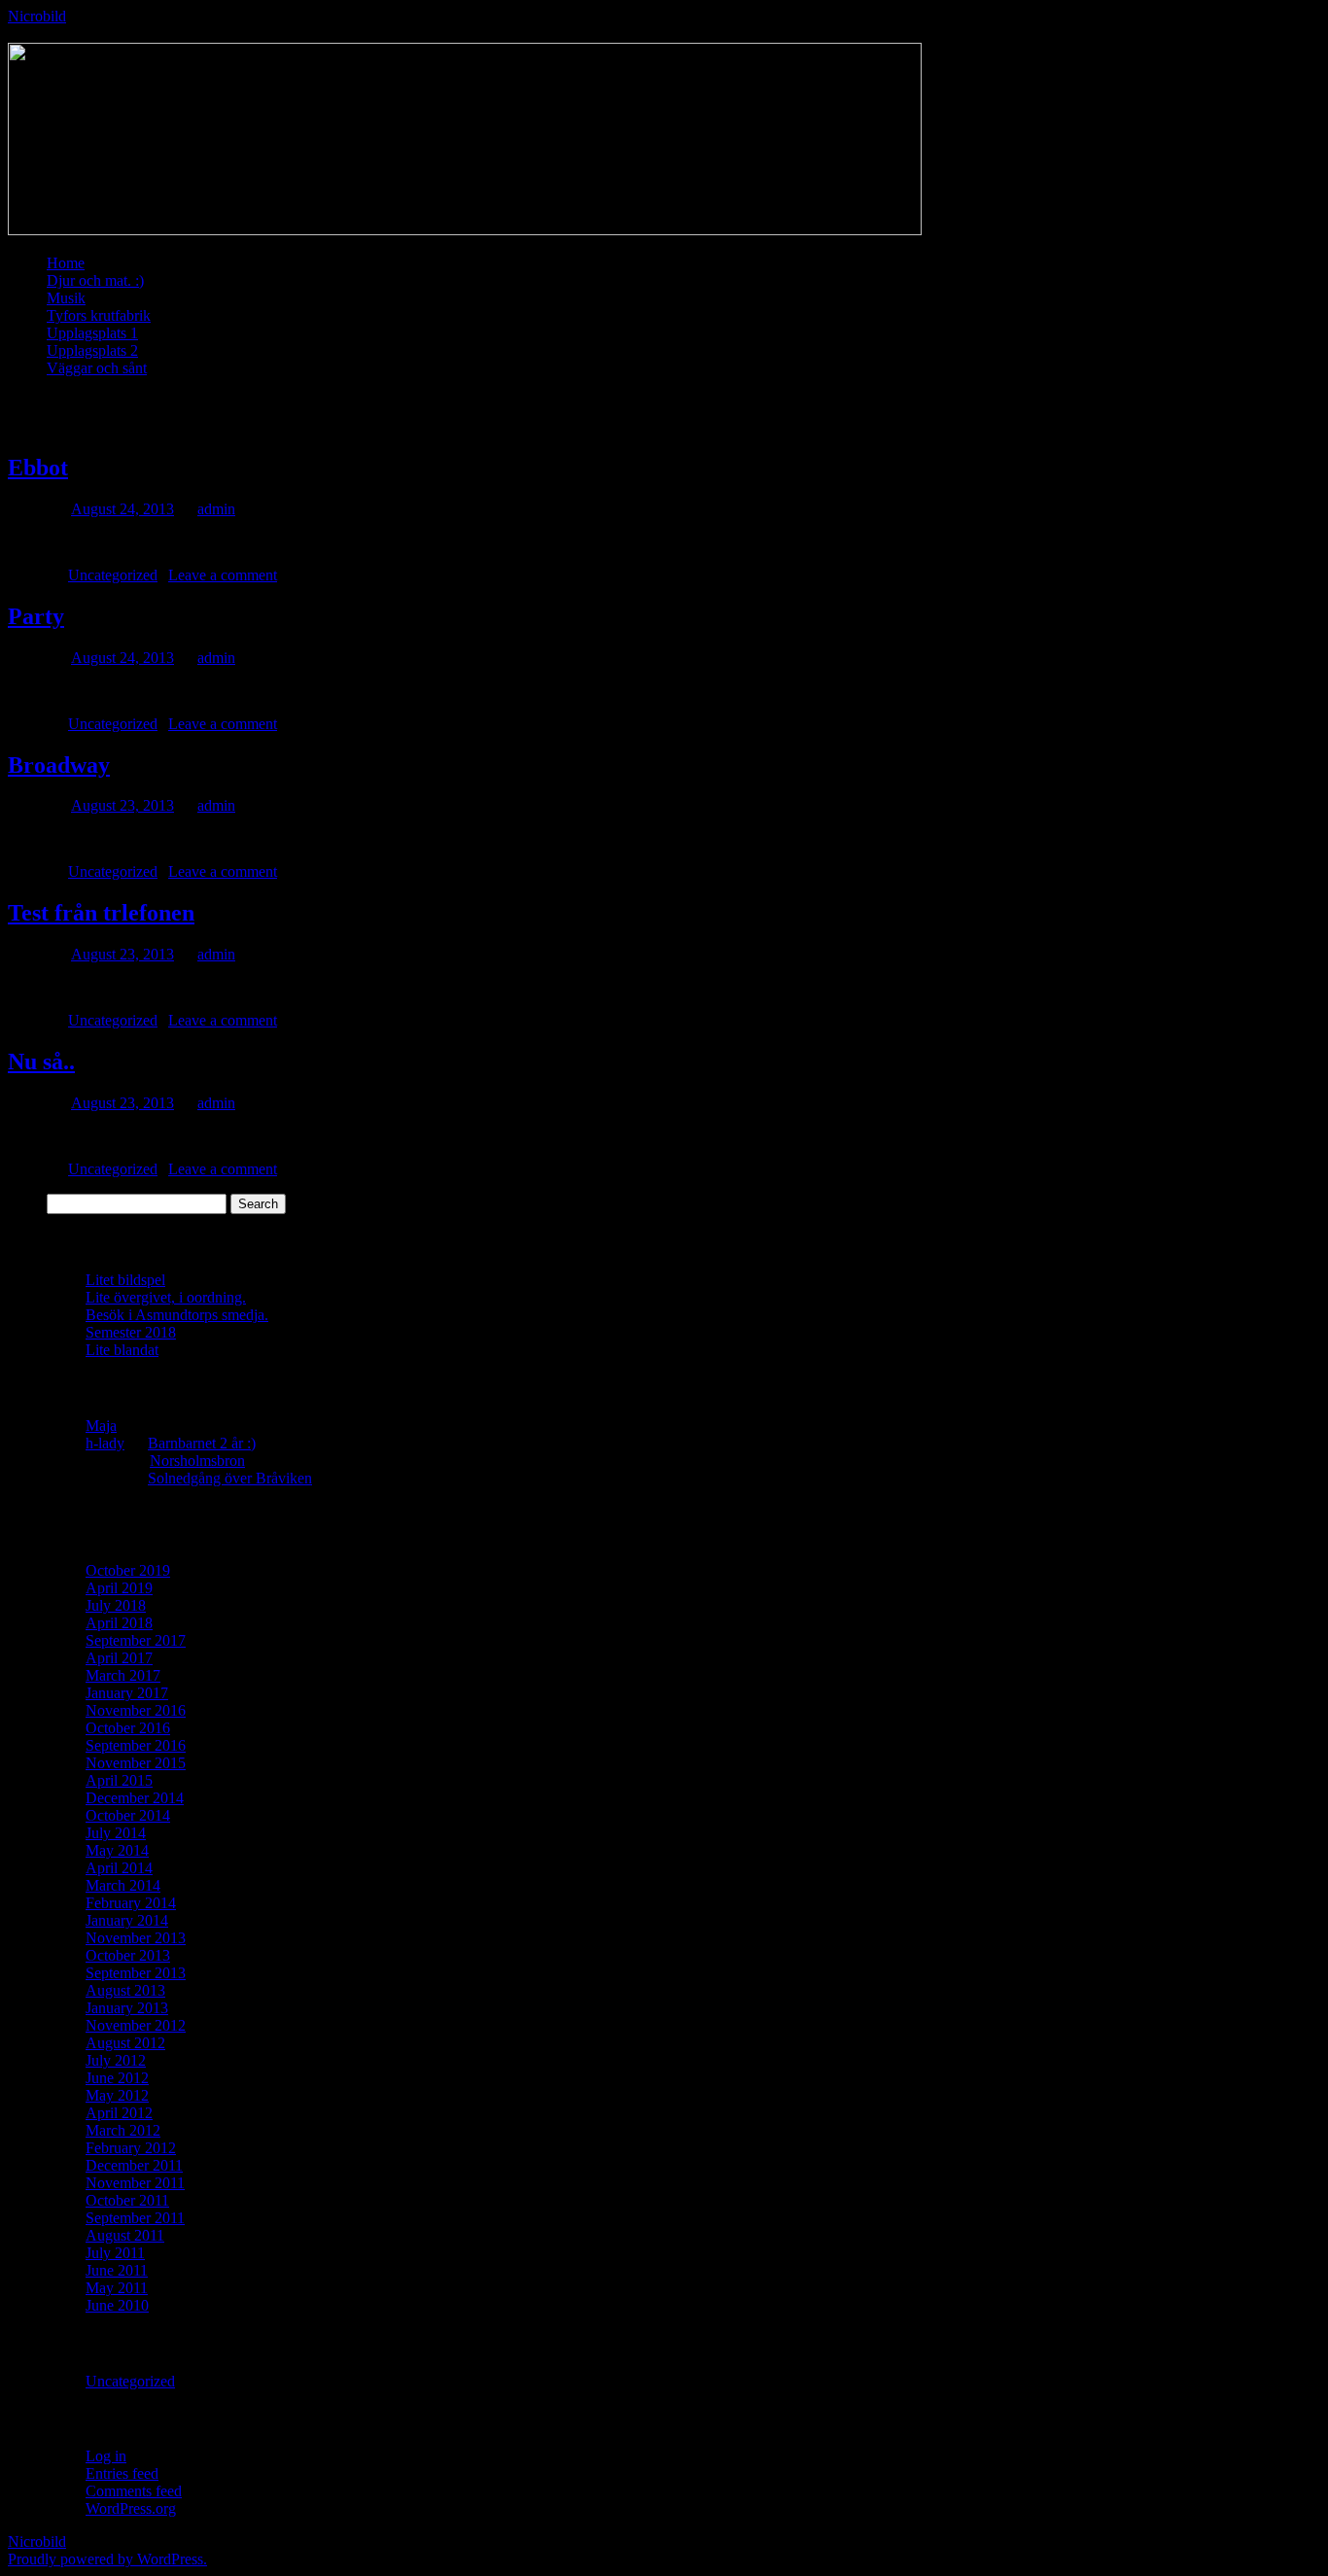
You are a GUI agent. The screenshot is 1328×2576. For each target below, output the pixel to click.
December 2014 (135, 1798)
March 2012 (123, 2130)
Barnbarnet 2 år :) (202, 1443)
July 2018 (116, 1605)
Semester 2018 (131, 1332)
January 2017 (127, 1693)
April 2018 (119, 1623)
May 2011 (117, 2288)
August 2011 (125, 2235)
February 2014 (131, 1903)
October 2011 (127, 2200)
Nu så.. (41, 1062)
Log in (106, 2456)
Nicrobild (37, 16)
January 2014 (127, 1920)
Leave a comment (223, 575)
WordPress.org (131, 2508)
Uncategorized (113, 575)
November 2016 (136, 1710)
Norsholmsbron (197, 1461)
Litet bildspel (125, 1280)
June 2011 (117, 2270)
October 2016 (128, 1728)
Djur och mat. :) (95, 280)
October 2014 (128, 1815)
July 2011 (115, 2253)
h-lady (105, 1443)
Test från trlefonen (101, 913)
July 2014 (116, 1833)
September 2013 (136, 1973)
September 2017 (136, 1640)
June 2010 (117, 2305)
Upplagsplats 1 (92, 333)
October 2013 (128, 1955)
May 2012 (117, 2095)
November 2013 (136, 1938)
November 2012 (136, 2025)
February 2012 (131, 2148)
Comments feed (134, 2491)
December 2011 (134, 2165)
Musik (66, 298)
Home (66, 263)
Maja (101, 1426)
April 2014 (119, 1868)
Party (36, 616)
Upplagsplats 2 (92, 350)
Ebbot (38, 468)
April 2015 (119, 1780)
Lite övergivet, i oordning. (166, 1297)
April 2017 (119, 1658)
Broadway (59, 765)
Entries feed (122, 2473)
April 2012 (119, 2113)
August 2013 (125, 1990)
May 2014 (117, 1850)
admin (216, 509)
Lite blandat (122, 1350)
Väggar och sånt (97, 368)
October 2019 (128, 1570)
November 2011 (135, 2183)
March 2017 (123, 1675)
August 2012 (125, 2043)
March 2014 (123, 1885)
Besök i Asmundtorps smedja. (177, 1315)
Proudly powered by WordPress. (107, 2559)
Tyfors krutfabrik (99, 315)
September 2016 (136, 1745)
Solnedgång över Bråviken (230, 1478)
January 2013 (127, 2008)
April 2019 (119, 1588)
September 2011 (135, 2218)
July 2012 (116, 2060)
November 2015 (136, 1763)
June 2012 (117, 2078)
